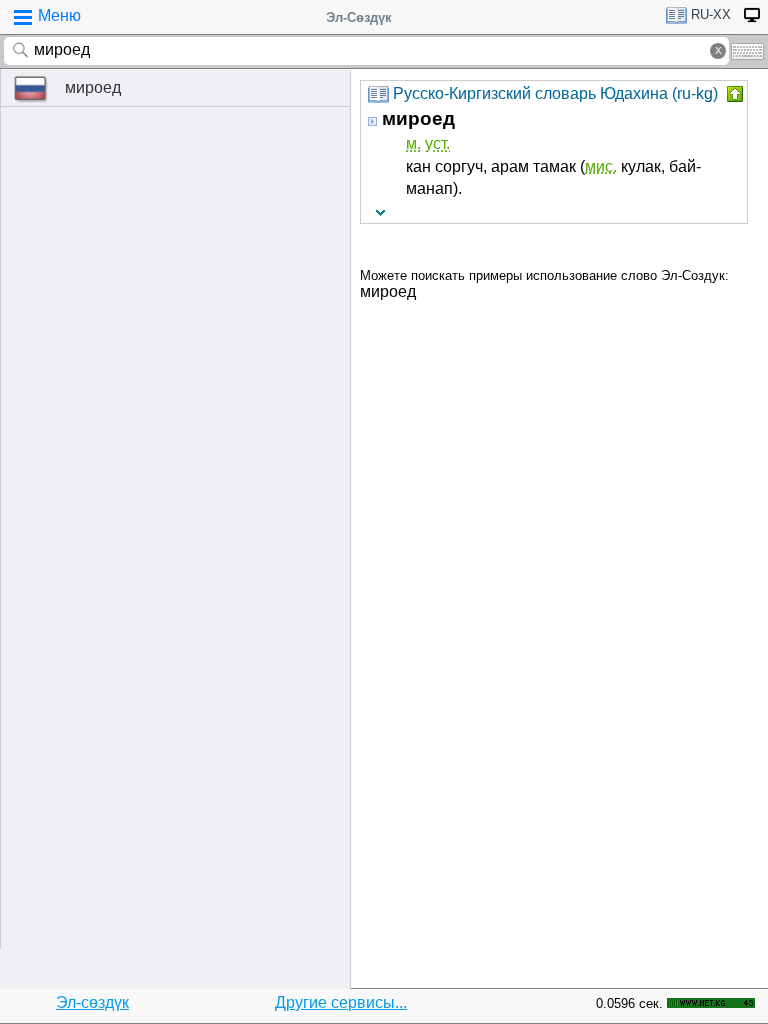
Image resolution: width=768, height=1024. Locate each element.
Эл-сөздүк (92, 1002)
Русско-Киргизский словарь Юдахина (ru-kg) (555, 93)
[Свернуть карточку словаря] (733, 94)
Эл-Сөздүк (359, 17)
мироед (93, 87)
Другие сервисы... (341, 1002)
